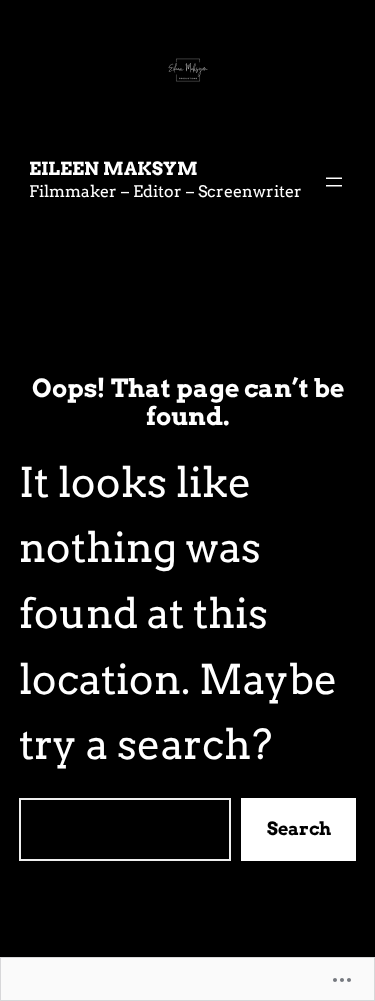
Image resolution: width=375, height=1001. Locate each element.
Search (299, 828)
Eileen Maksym (113, 168)
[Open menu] (334, 182)
